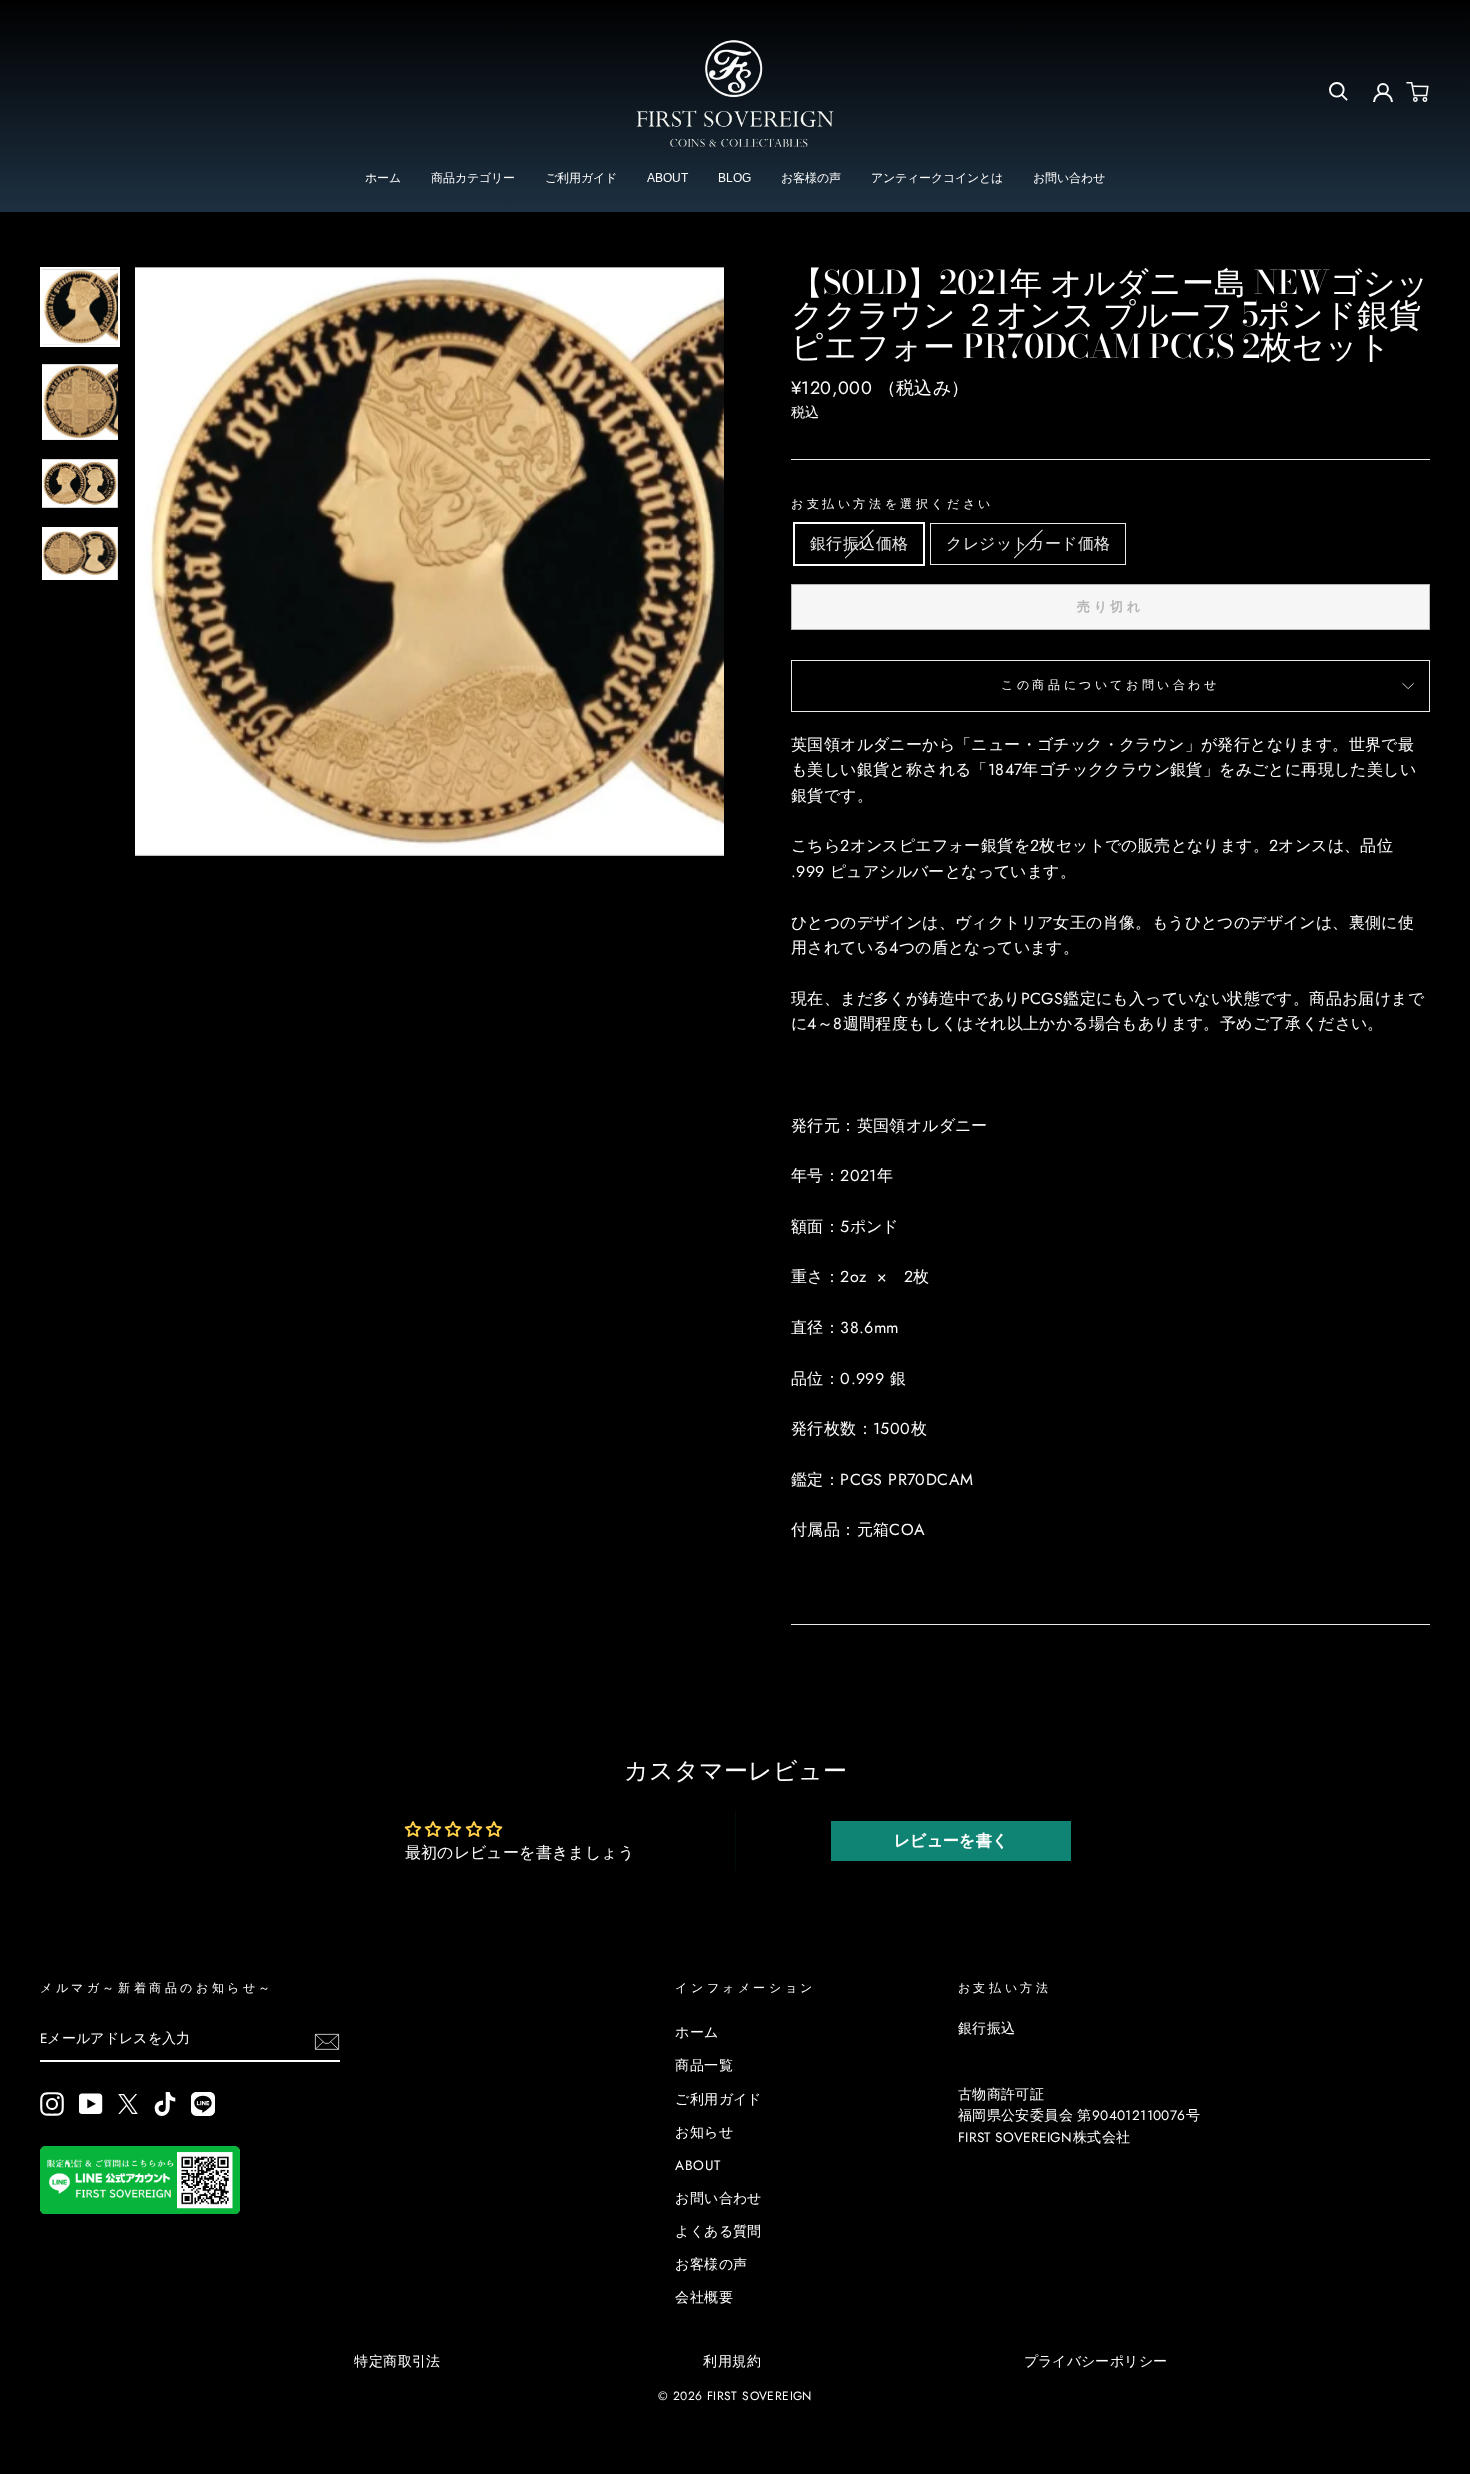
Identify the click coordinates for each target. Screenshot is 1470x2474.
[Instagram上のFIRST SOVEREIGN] (52, 2104)
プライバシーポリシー (1096, 2361)
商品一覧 (704, 2065)
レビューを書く (951, 1840)
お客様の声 (811, 178)
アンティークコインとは (937, 178)
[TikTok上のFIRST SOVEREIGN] (165, 2104)
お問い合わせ (1069, 178)
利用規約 (732, 2361)
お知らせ (704, 2132)
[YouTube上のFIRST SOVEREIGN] (91, 2104)
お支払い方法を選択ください (892, 504)
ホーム (383, 178)
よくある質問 (718, 2231)
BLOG (734, 178)
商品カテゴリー (473, 178)
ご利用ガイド (581, 178)
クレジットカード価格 (1028, 543)
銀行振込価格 (859, 543)
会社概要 (704, 2297)
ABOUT (667, 178)
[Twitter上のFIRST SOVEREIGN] (128, 2103)
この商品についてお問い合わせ (1110, 685)
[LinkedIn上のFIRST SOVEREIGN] (203, 2104)
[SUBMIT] (327, 2040)
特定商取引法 (397, 2361)
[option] (429, 561)
